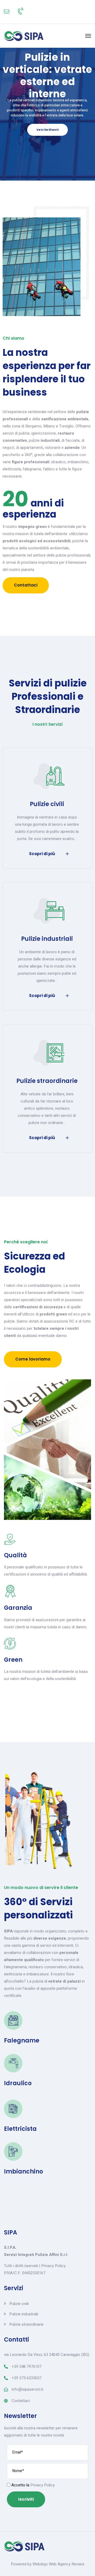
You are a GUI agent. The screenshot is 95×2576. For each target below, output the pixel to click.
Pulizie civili (47, 804)
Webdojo (40, 2564)
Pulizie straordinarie (47, 1081)
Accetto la (32, 2485)
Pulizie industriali (47, 939)
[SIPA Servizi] (24, 36)
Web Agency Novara (66, 2564)
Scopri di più (42, 854)
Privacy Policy (53, 2266)
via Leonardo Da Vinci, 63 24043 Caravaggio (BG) (47, 2355)
